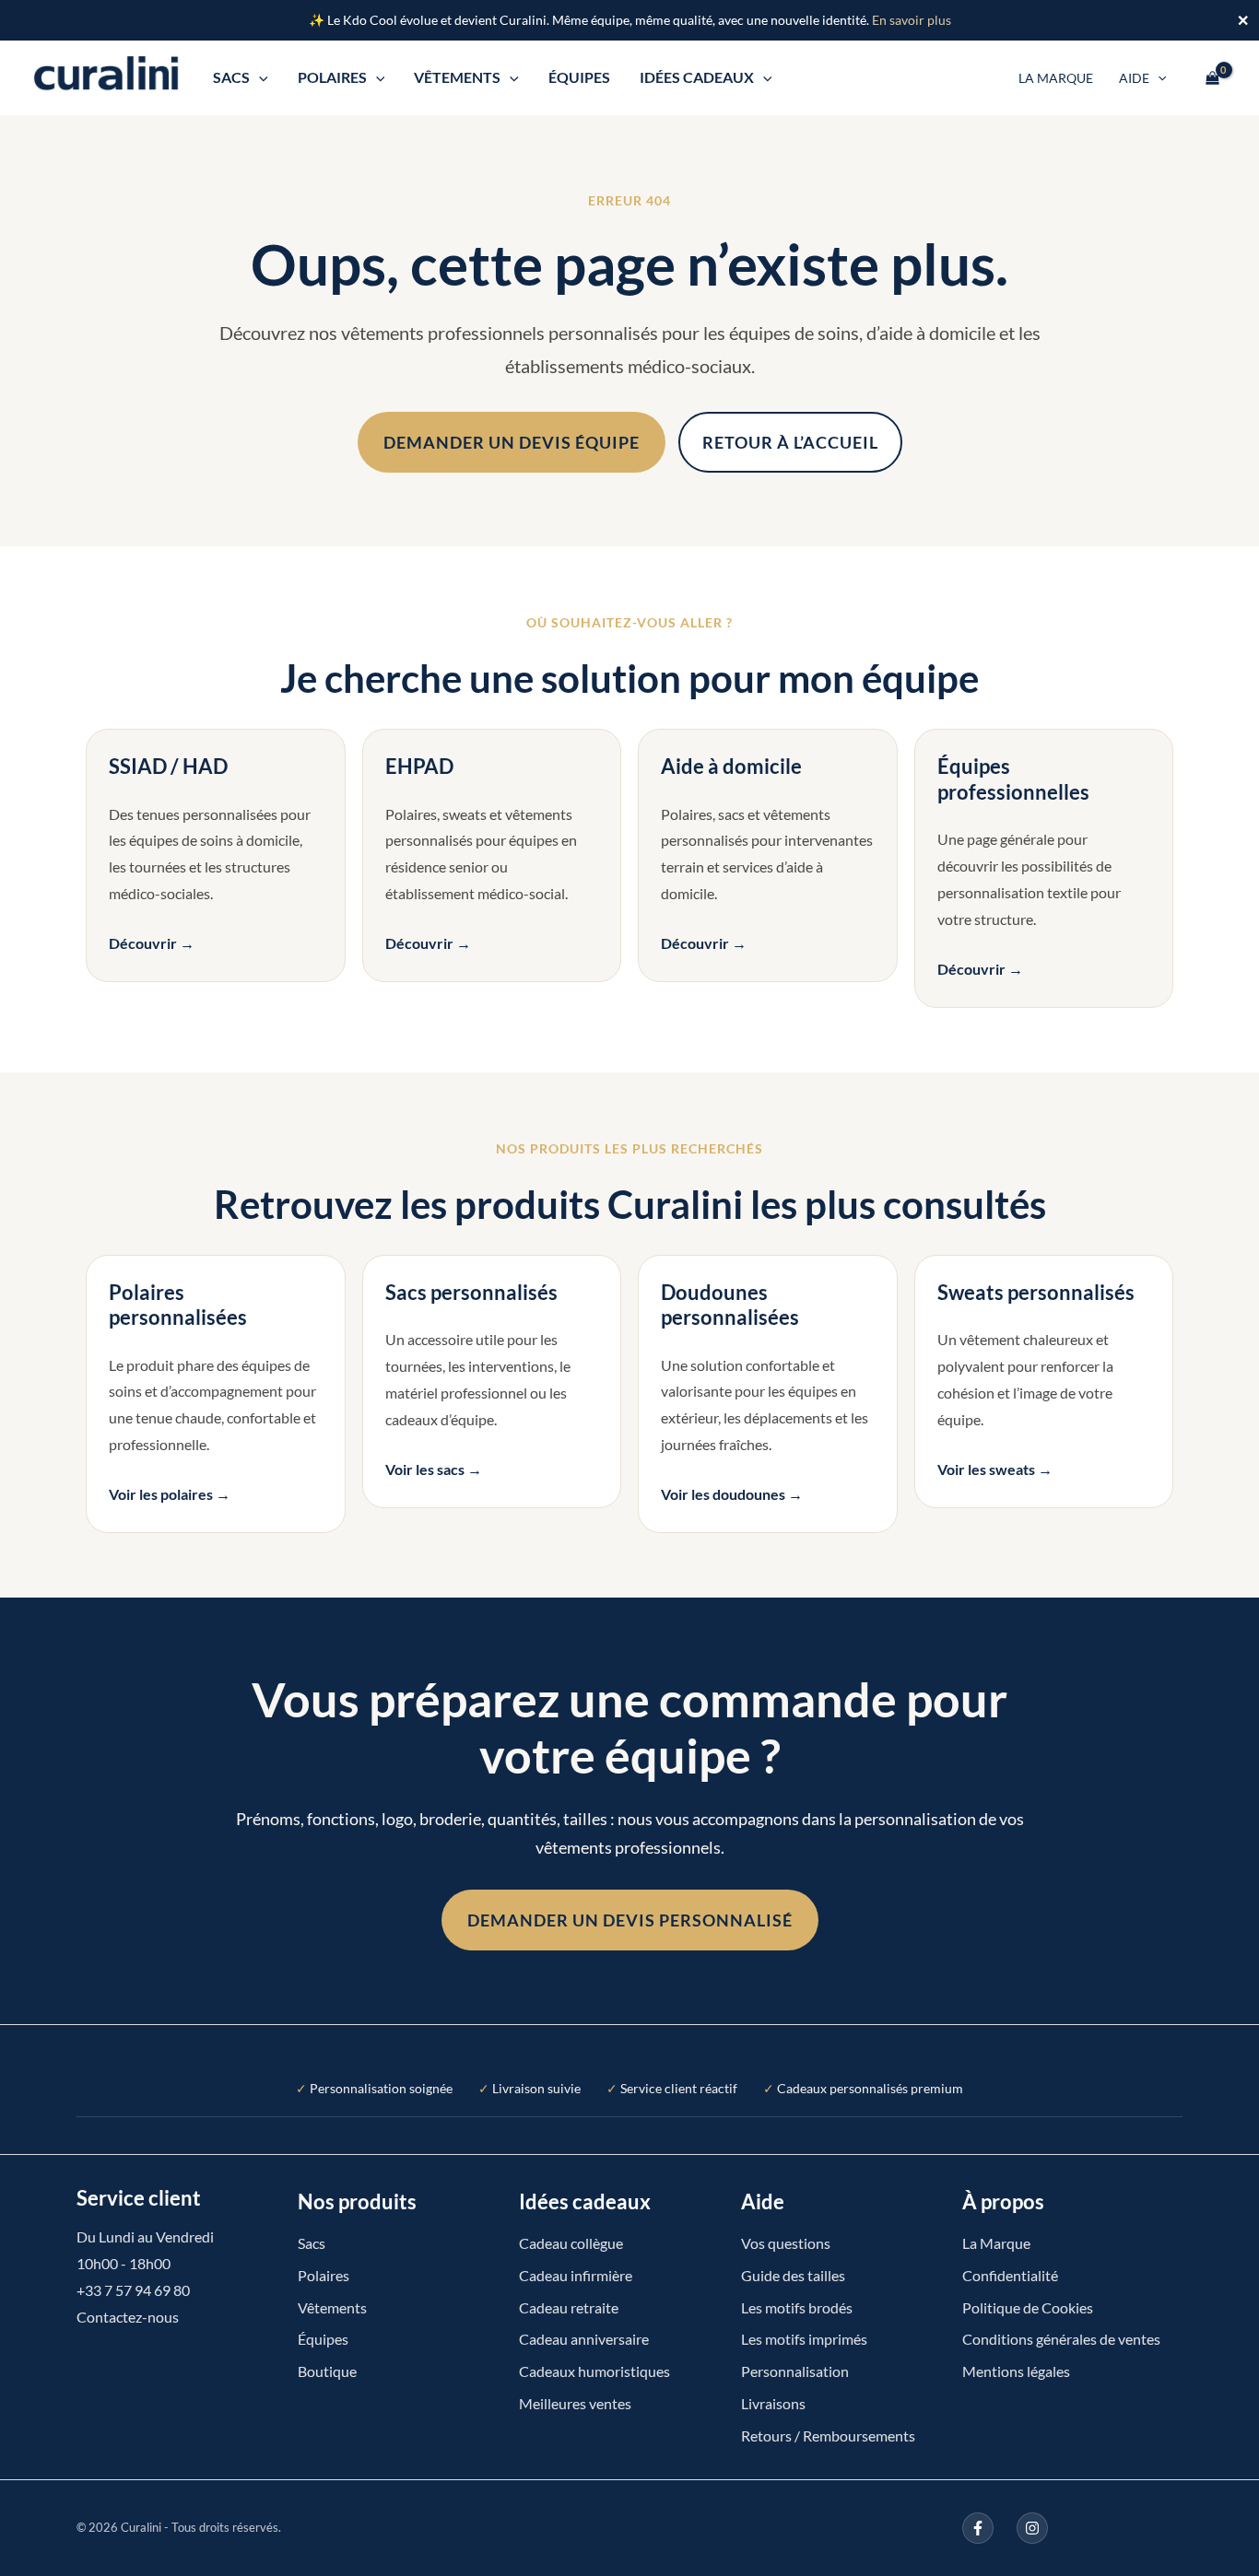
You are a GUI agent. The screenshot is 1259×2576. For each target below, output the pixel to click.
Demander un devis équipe (512, 442)
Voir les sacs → (434, 1469)
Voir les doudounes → (732, 1494)
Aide (1134, 78)
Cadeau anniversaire (584, 2339)
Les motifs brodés (797, 2307)
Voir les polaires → (170, 1494)
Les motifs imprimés (804, 2339)
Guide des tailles (793, 2275)
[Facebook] (978, 2528)
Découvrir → (152, 943)
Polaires (332, 77)
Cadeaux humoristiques (594, 2371)
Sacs (231, 77)
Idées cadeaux (697, 77)
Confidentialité (1010, 2275)
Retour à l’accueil (790, 442)
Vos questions (786, 2243)
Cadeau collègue (571, 2243)
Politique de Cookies (1028, 2307)
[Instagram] (1032, 2528)
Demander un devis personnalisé (630, 1920)
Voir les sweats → (995, 1469)
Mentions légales (1016, 2371)
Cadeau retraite (569, 2307)
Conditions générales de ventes (1061, 2339)
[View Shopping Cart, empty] (1212, 77)
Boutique (327, 2371)
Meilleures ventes (575, 2403)
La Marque (1056, 78)
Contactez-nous (128, 2317)
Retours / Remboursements (828, 2435)
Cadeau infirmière (576, 2275)
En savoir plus (912, 20)
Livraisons (773, 2403)
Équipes (579, 77)
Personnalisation (795, 2371)
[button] (259, 77)
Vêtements (457, 77)
